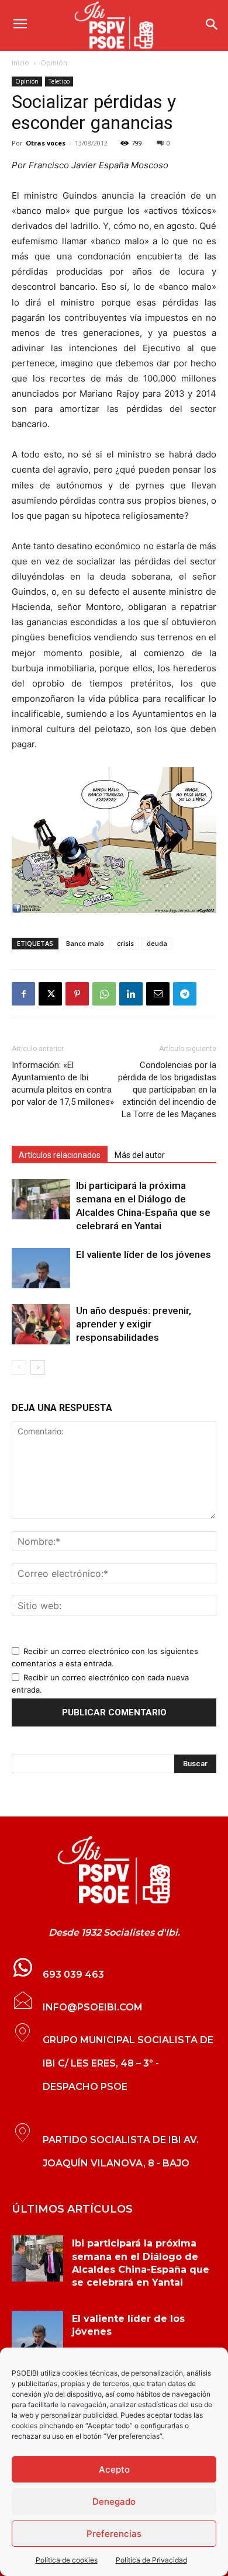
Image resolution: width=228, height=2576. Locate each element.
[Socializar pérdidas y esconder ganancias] (114, 840)
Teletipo (59, 81)
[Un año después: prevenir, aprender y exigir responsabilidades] (41, 1324)
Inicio (20, 63)
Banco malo (85, 943)
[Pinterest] (77, 994)
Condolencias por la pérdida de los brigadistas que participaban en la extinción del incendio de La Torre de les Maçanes (167, 1090)
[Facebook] (23, 994)
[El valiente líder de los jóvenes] (41, 1268)
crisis (125, 943)
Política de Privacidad (151, 2560)
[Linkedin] (131, 994)
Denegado (114, 2502)
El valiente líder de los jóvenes (144, 1254)
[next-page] (38, 1367)
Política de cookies (67, 2560)
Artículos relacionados (60, 1155)
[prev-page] (19, 1367)
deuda (157, 943)
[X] (50, 994)
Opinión (54, 63)
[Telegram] (185, 994)
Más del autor (140, 1155)
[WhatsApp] (104, 994)
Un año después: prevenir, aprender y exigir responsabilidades (134, 1324)
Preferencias (114, 2534)
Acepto (114, 2469)
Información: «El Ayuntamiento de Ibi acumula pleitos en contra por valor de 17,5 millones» (63, 1084)
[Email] (158, 994)
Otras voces (46, 143)
